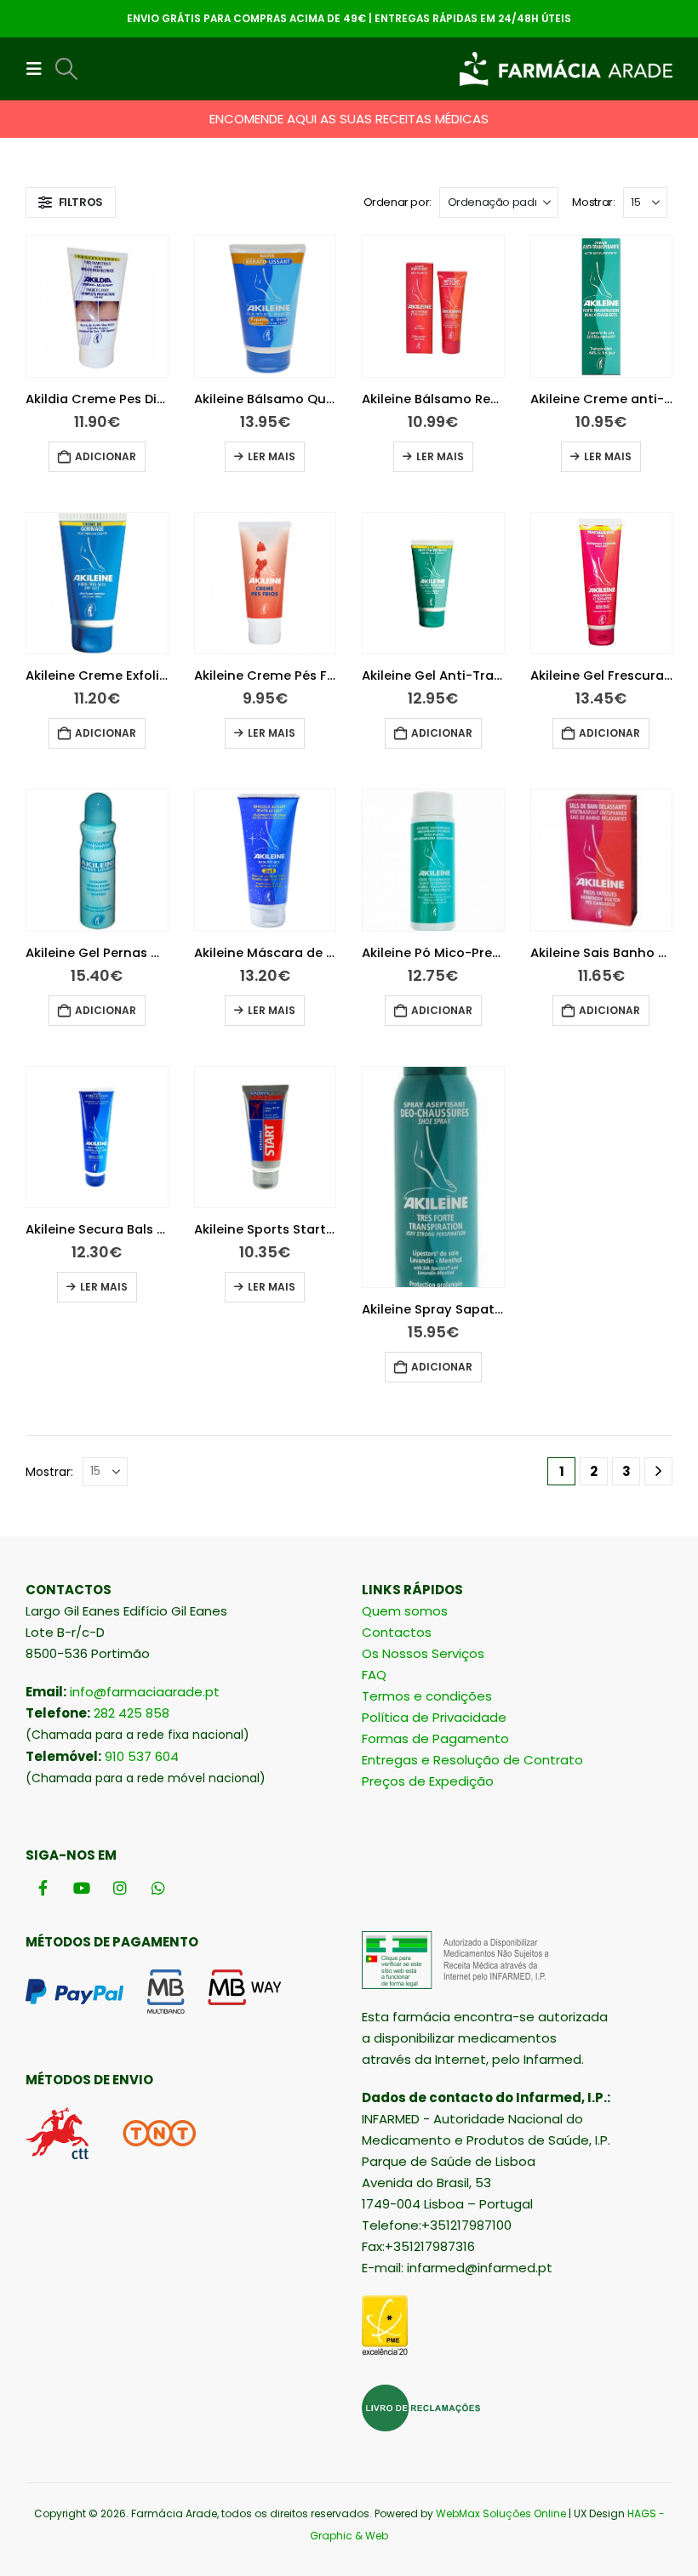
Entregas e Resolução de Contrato (472, 1760)
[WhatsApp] (158, 1887)
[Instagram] (120, 1887)
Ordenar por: (398, 202)
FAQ (374, 1675)
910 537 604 (142, 1756)
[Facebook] (43, 1887)
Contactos (397, 1632)
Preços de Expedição (428, 1781)
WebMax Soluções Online (501, 2513)
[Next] (658, 1471)
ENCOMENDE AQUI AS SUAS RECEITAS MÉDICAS (349, 119)
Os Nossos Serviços (423, 1653)
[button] (39, 69)
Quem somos (405, 1611)
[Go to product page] (97, 306)
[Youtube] (81, 1887)
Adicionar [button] (106, 456)
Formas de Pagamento (435, 1738)
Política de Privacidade (434, 1717)
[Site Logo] (566, 69)
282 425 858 (132, 1713)
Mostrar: (593, 202)
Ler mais (272, 456)
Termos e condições (427, 1696)
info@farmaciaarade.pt (145, 1692)
